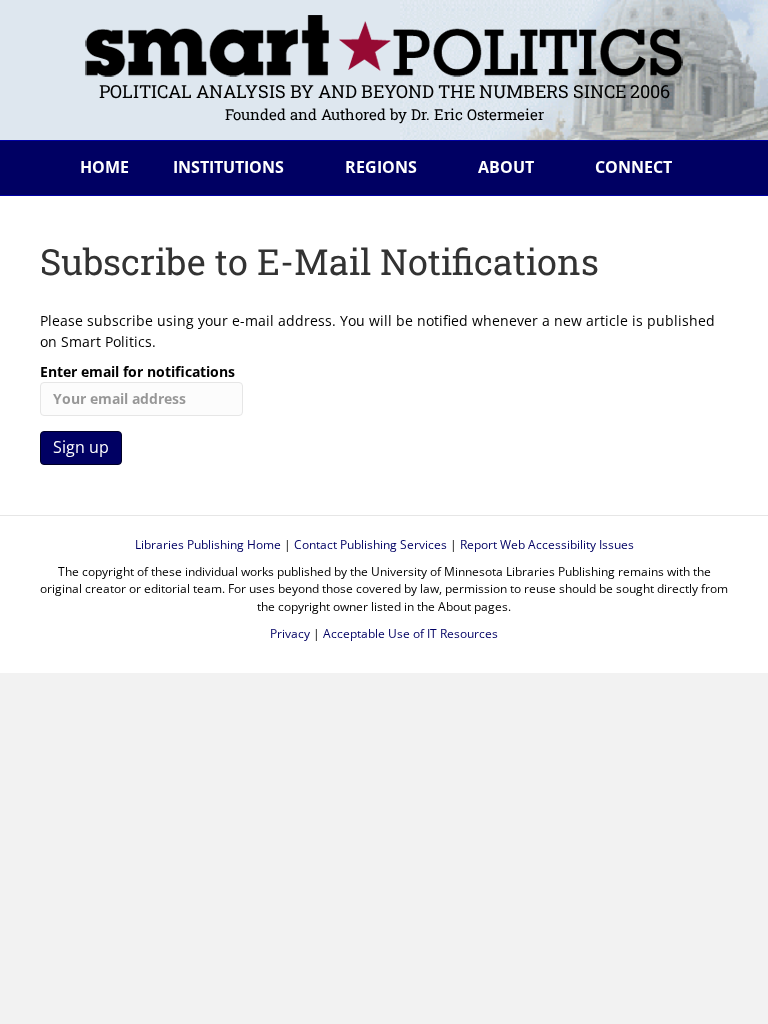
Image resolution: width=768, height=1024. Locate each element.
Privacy (290, 633)
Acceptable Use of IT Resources (410, 633)
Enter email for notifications (137, 371)
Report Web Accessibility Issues (547, 544)
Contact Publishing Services (370, 544)
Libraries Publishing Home (208, 544)
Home (104, 167)
